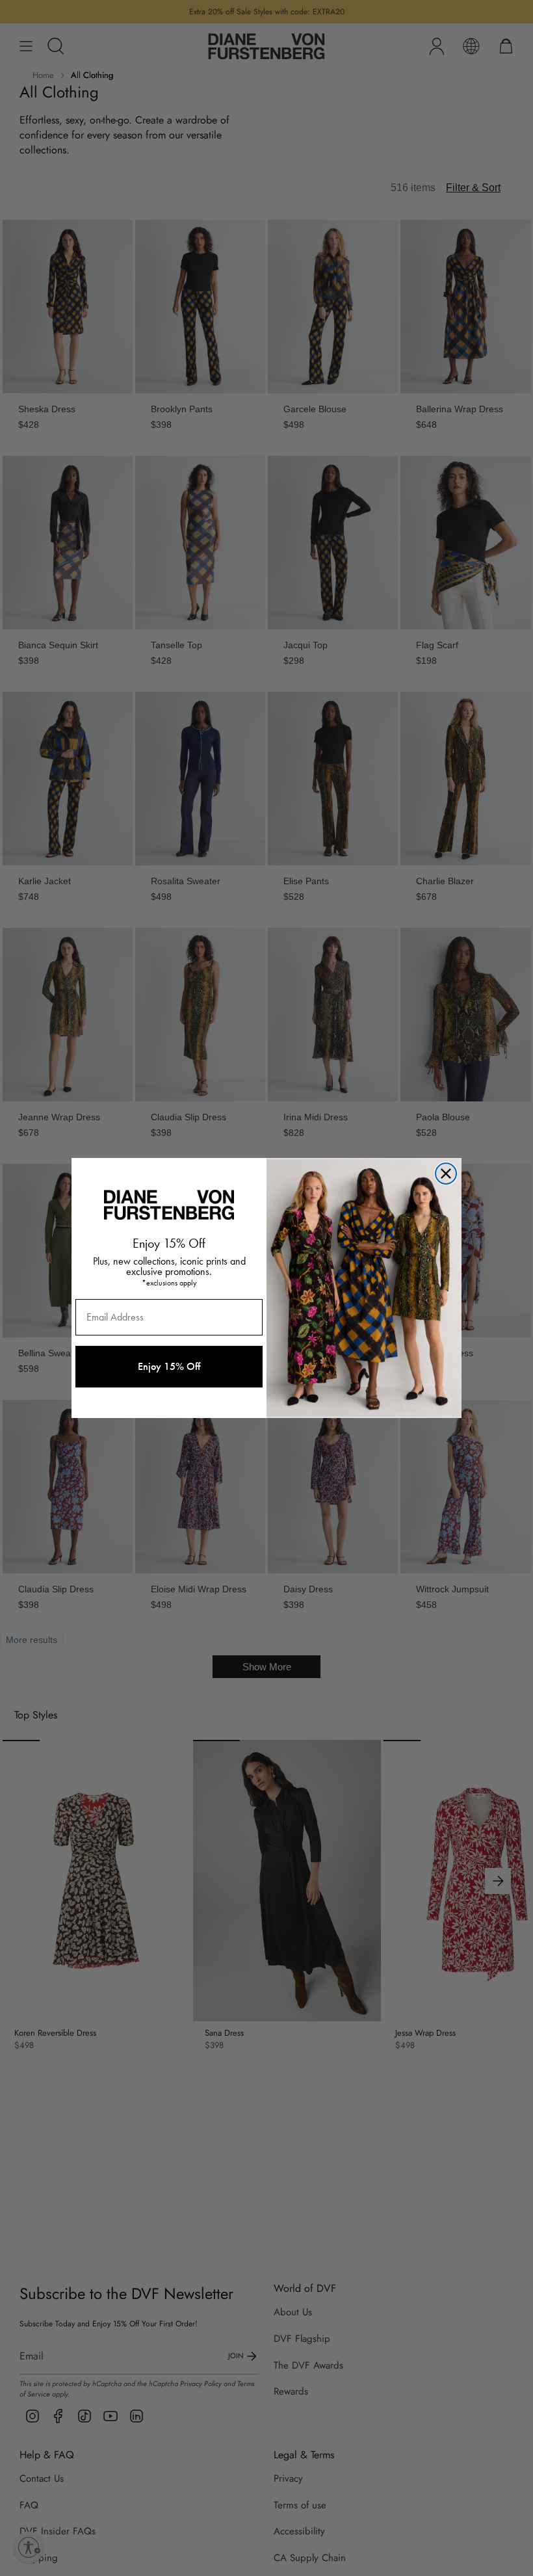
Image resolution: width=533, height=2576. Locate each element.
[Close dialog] (446, 1174)
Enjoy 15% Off (169, 1366)
